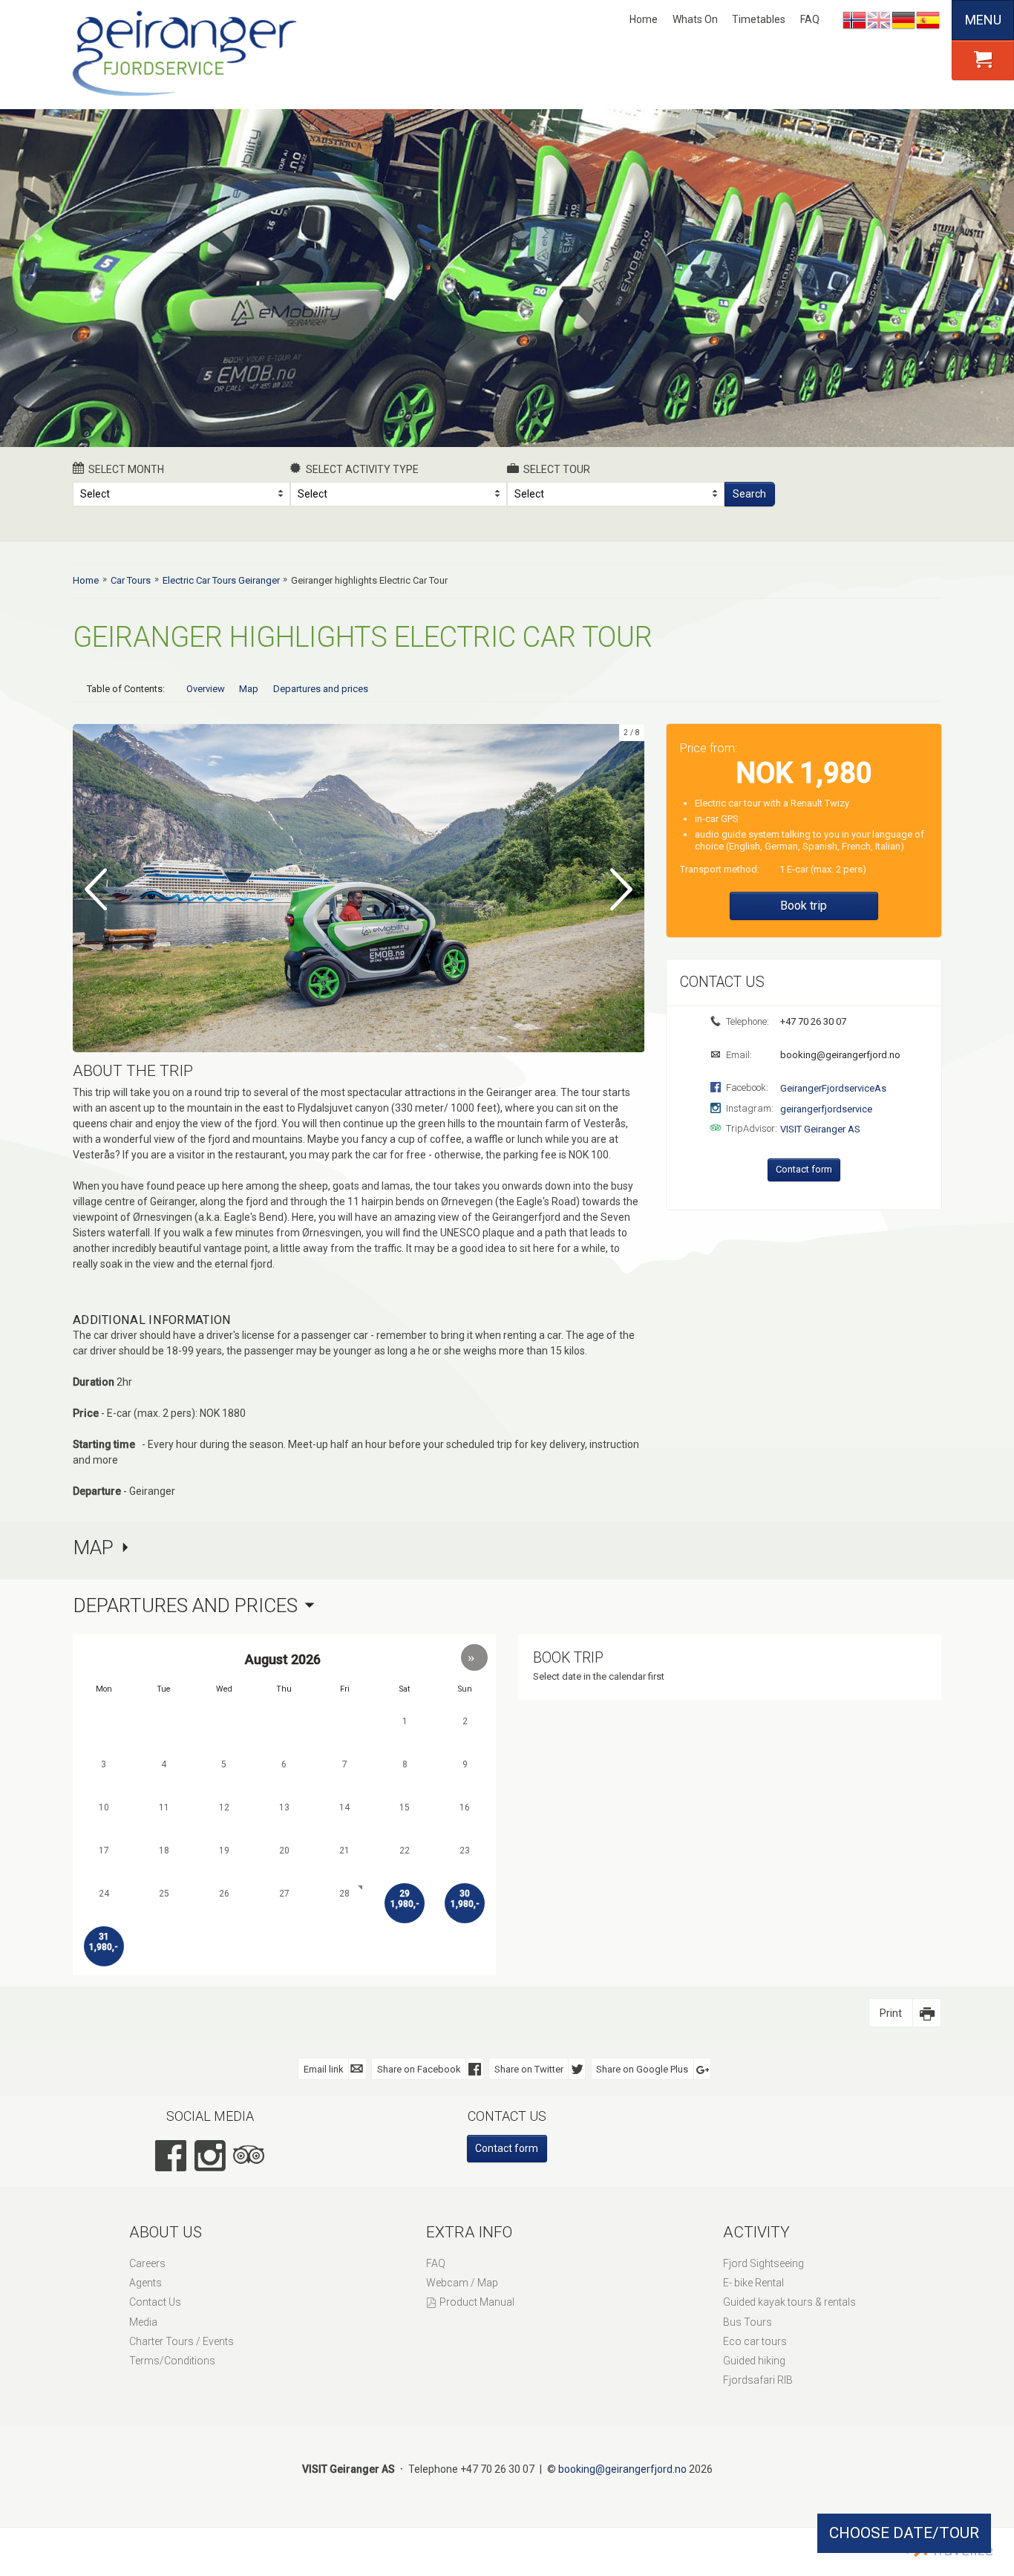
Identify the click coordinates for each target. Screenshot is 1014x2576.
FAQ (810, 19)
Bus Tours (748, 2322)
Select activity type (362, 469)
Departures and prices (321, 689)
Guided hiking (754, 2361)
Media (143, 2322)
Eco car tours (755, 2341)
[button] (474, 1657)
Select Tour (557, 469)
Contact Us (155, 2302)
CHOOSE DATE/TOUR (904, 2533)
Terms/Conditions (172, 2361)
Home (644, 19)
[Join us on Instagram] (210, 2156)
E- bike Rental (753, 2283)
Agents (145, 2283)
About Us (166, 2232)
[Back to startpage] (188, 54)
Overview (206, 689)
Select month (126, 469)
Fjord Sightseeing (763, 2263)
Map (249, 689)
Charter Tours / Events (181, 2341)
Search (749, 494)
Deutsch (903, 20)
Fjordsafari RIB (758, 2380)
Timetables (759, 19)
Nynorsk (854, 20)
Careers (147, 2263)
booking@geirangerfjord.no (839, 1055)
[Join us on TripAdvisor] (249, 2156)
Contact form (804, 1169)
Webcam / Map (462, 2283)
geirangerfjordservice (826, 1109)
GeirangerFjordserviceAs (833, 1088)
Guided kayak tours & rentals (789, 2302)
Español (928, 20)
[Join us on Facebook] (171, 2156)
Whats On (695, 19)
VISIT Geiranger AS (820, 1129)
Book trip (804, 906)
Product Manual (477, 2302)
